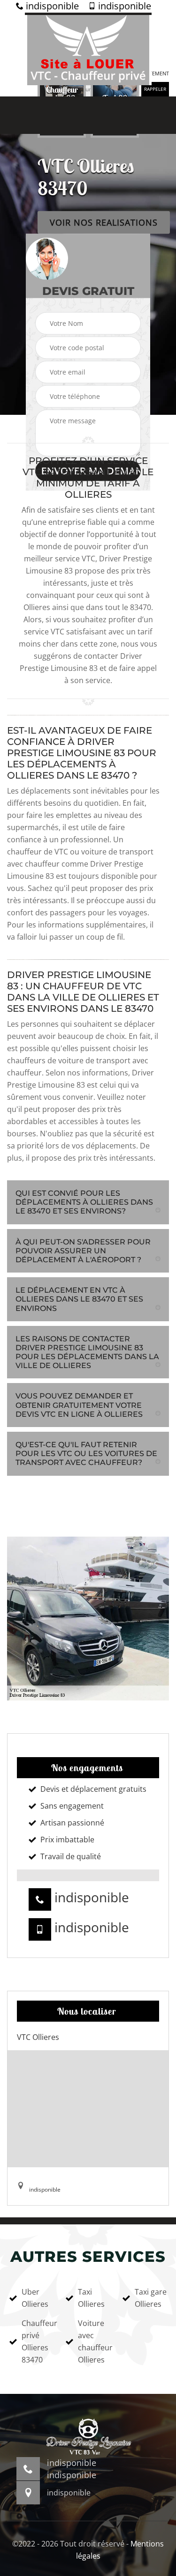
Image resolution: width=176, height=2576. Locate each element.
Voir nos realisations (104, 222)
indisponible (51, 6)
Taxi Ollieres (91, 2298)
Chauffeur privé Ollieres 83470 (38, 2341)
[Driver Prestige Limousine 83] (88, 49)
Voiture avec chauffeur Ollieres (94, 2341)
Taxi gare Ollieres (151, 2298)
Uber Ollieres (35, 2298)
